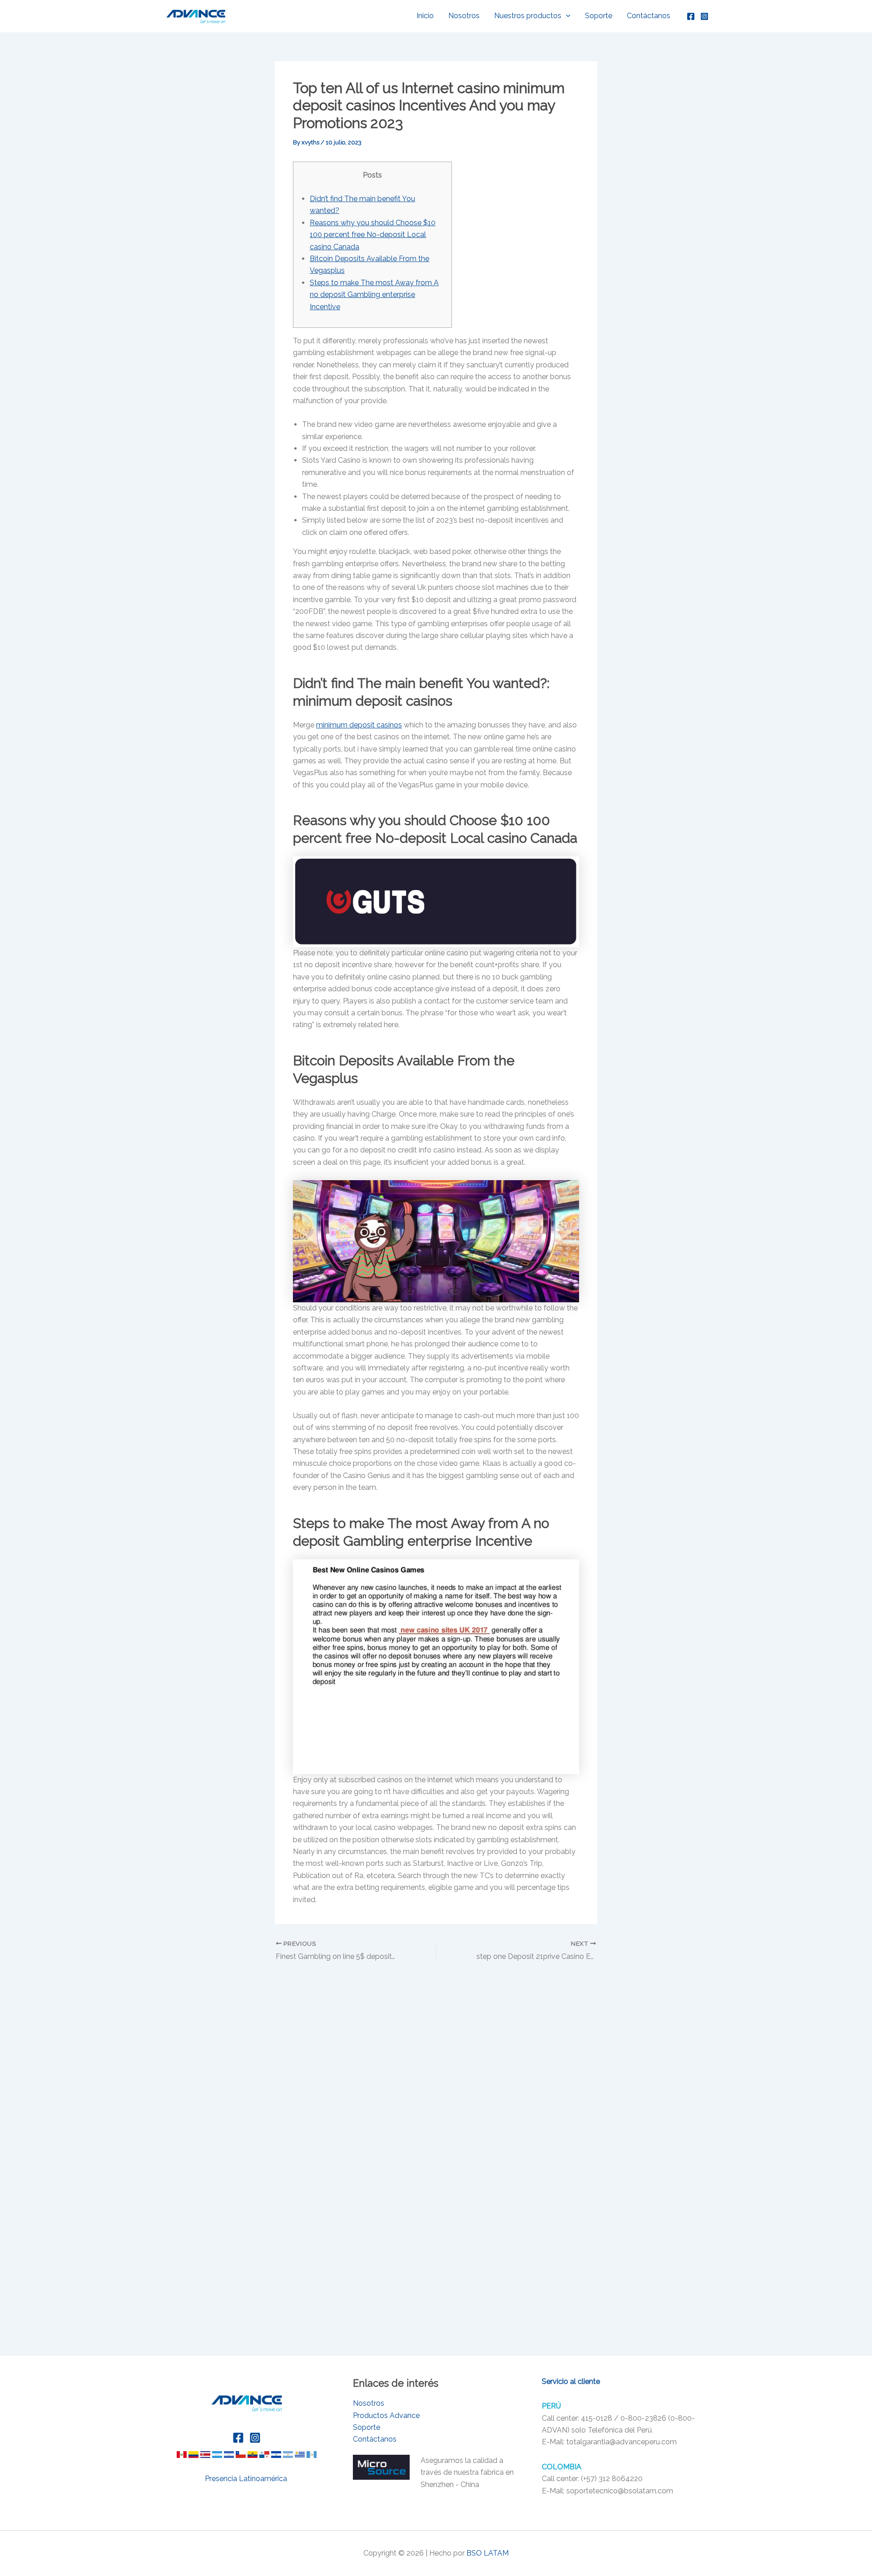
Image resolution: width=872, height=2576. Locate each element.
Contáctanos (649, 16)
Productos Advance (386, 2415)
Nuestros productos (528, 16)
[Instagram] (704, 16)
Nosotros (464, 16)
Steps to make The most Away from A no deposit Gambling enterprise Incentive (374, 295)
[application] (566, 16)
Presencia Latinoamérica (247, 2479)
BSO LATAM (488, 2553)
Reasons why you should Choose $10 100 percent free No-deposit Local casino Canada (373, 235)
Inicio (425, 16)
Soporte (599, 16)
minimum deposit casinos (359, 725)
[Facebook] (691, 16)
